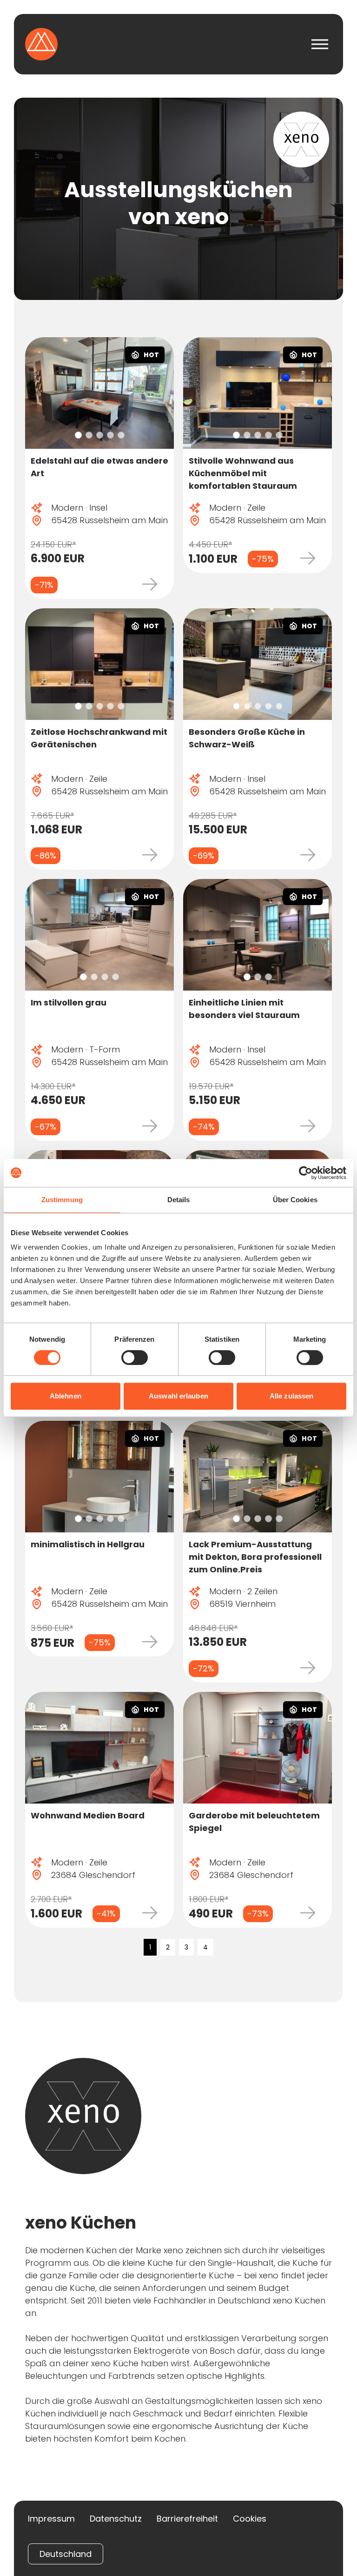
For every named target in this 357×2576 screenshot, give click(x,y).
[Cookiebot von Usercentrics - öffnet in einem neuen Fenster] (306, 1173)
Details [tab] (179, 1200)
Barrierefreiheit (187, 2519)
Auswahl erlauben (178, 1396)
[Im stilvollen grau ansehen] (99, 935)
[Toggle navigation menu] (320, 44)
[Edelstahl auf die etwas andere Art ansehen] (99, 393)
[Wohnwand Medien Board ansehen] (99, 1748)
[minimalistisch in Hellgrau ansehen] (99, 1477)
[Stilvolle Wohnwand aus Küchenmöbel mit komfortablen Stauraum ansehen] (258, 393)
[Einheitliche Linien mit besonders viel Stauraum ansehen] (258, 935)
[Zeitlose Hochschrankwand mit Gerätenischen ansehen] (99, 664)
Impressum (51, 2519)
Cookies (250, 2519)
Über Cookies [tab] (295, 1200)
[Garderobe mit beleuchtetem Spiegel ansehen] (258, 1748)
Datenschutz (116, 2519)
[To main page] (41, 44)
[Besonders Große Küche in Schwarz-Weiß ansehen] (258, 664)
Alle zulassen (291, 1396)
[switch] (135, 1358)
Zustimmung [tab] (62, 1200)
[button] (78, 435)
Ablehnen (66, 1396)
